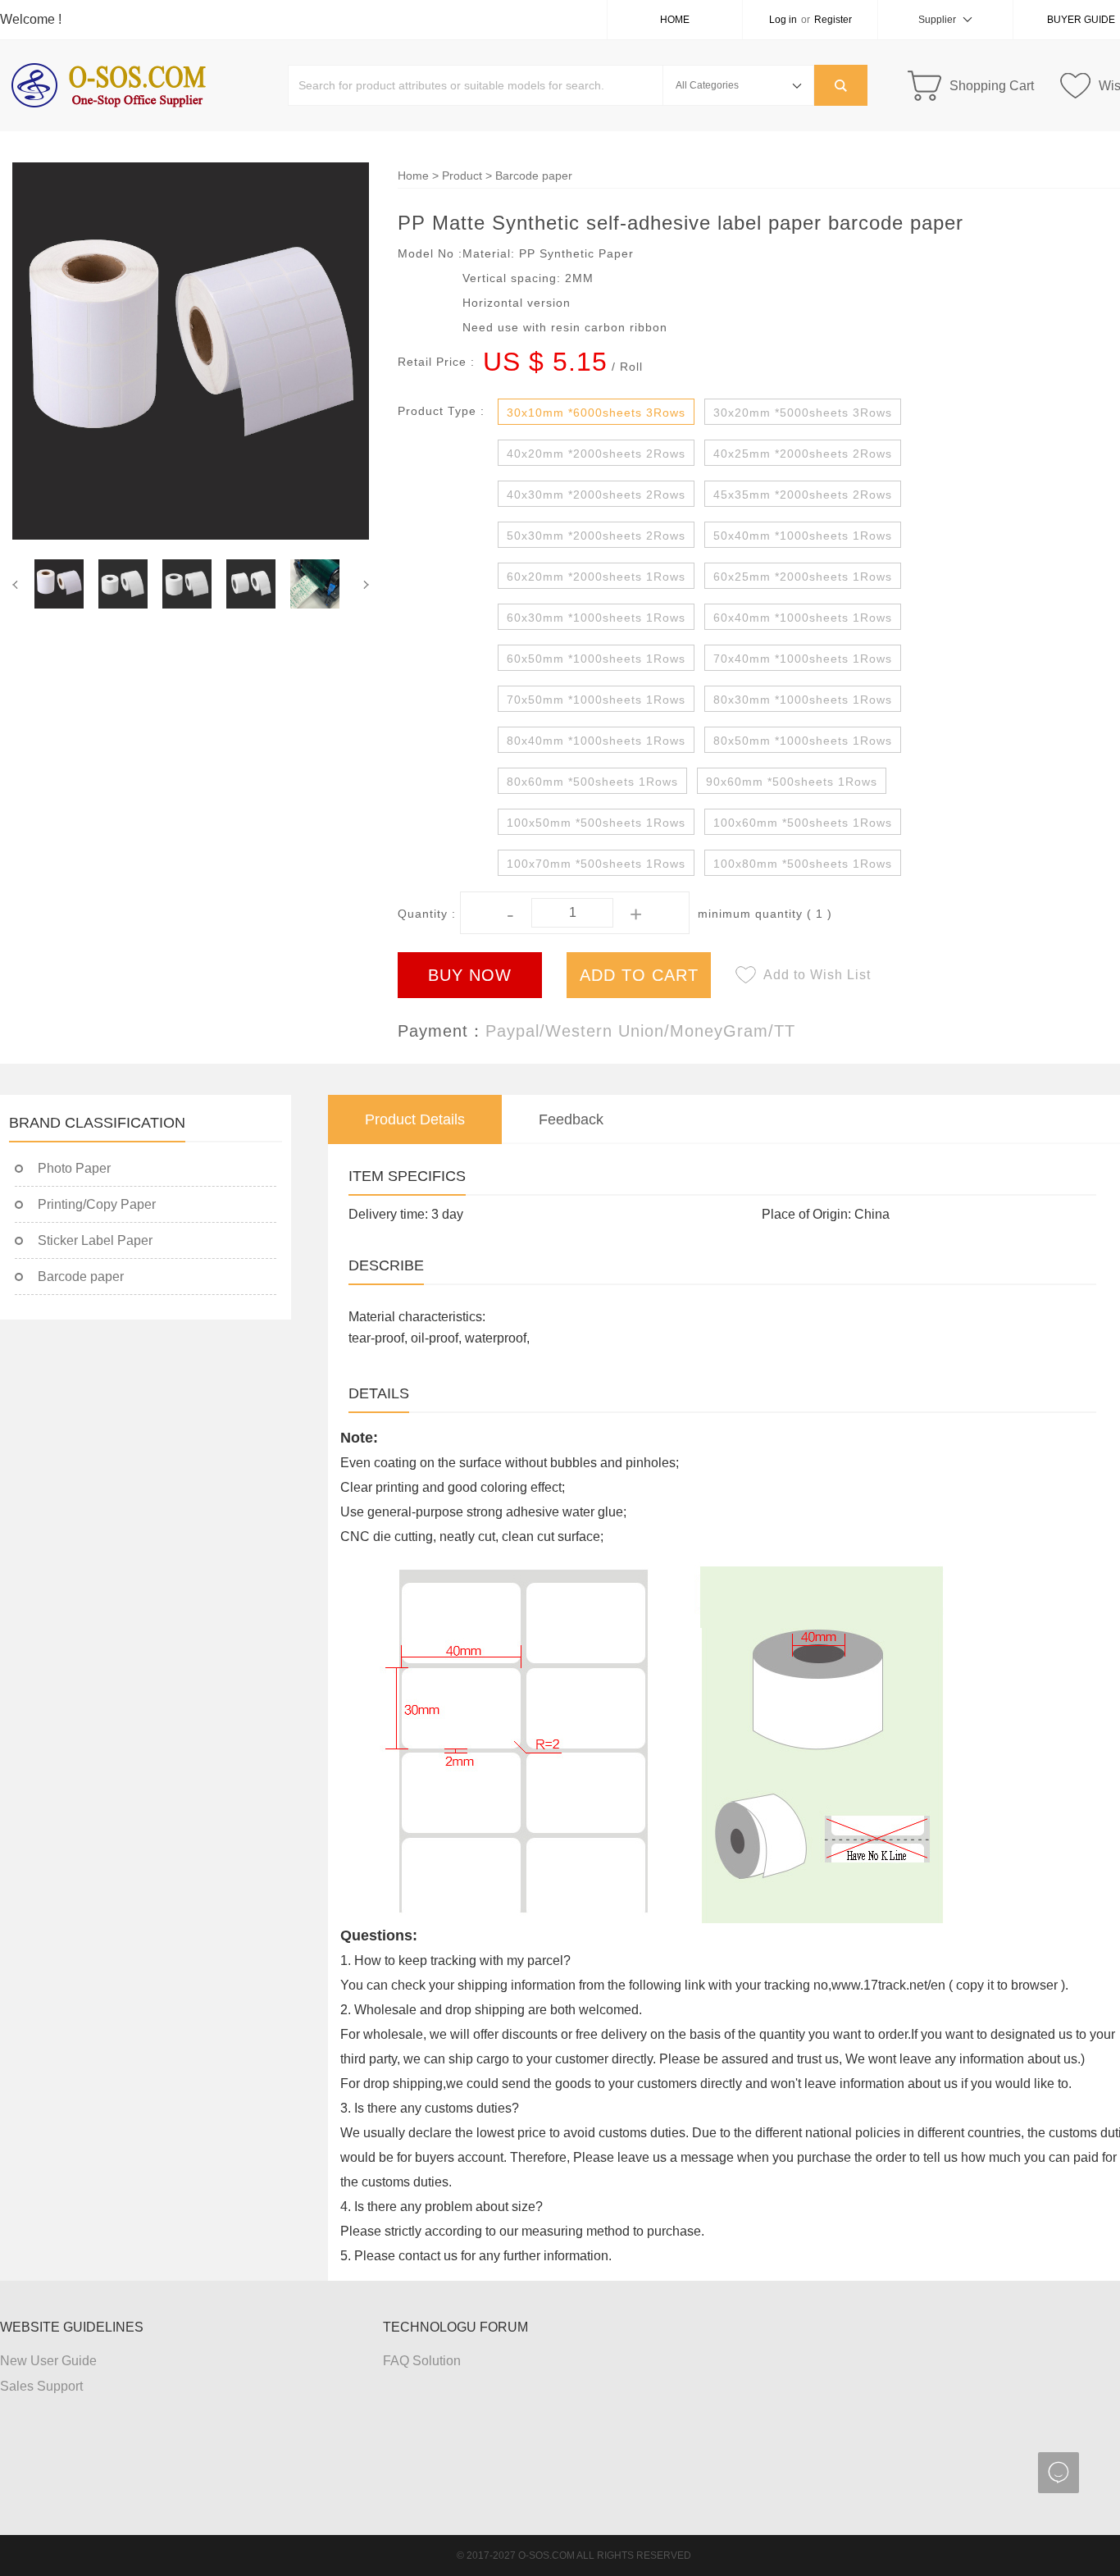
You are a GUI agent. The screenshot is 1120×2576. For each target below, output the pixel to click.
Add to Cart (639, 975)
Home (675, 20)
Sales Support (41, 2386)
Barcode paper (534, 176)
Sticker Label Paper (95, 1240)
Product (462, 176)
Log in (783, 20)
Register (833, 20)
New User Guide (48, 2361)
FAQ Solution (422, 2361)
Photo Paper (74, 1168)
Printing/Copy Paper (97, 1204)
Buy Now (470, 975)
